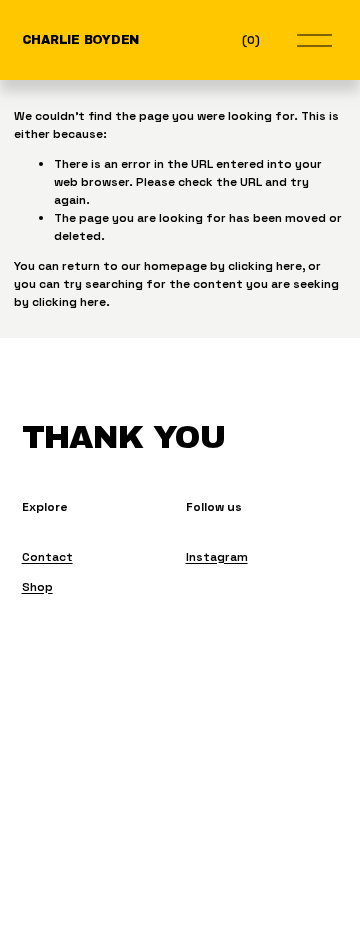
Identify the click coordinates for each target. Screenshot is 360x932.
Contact (47, 557)
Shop (37, 587)
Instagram (217, 557)
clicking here (265, 266)
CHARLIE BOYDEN (81, 40)
